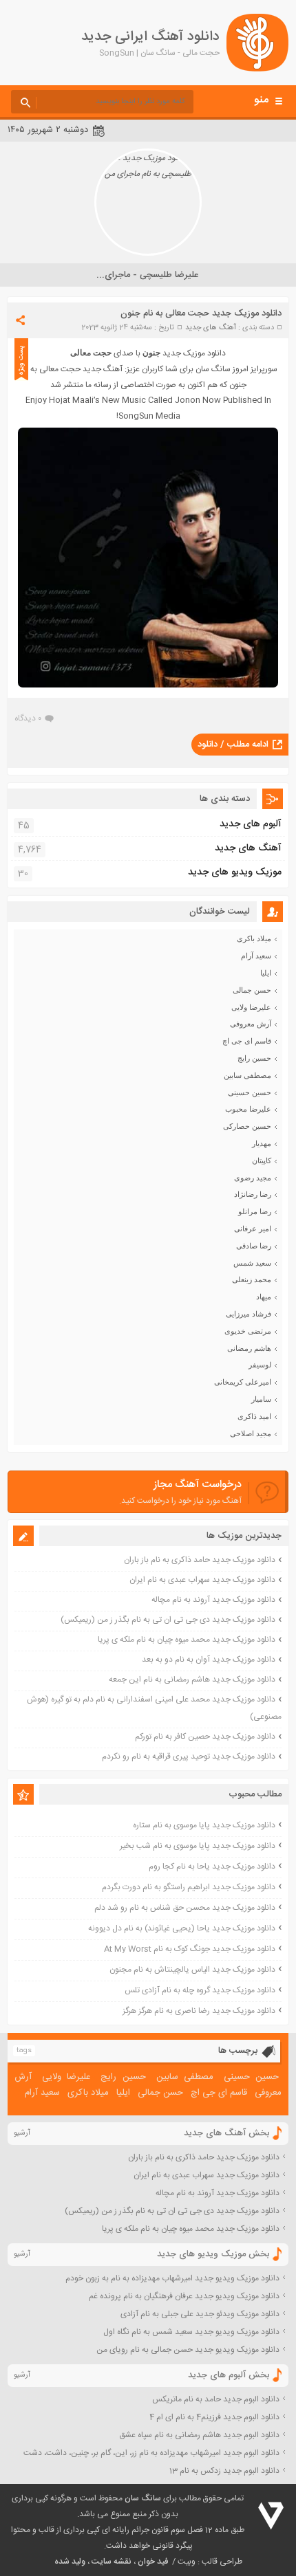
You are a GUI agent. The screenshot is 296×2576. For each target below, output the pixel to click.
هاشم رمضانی (249, 1348)
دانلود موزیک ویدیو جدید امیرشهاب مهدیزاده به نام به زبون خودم (172, 2278)
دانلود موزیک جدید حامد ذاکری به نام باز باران (200, 1560)
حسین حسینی (250, 1092)
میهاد (264, 1297)
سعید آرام (256, 956)
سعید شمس (252, 1263)
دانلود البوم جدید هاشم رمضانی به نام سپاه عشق (199, 2435)
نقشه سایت (112, 2562)
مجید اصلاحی (251, 1433)
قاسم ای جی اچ (247, 1041)
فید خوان (153, 2562)
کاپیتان (262, 1160)
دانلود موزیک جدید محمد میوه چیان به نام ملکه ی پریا (187, 1640)
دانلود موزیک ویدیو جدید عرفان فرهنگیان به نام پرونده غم (184, 2296)
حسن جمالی (252, 990)
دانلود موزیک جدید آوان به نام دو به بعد (209, 1660)
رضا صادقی (254, 1246)
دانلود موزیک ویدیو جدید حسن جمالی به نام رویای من (188, 2350)
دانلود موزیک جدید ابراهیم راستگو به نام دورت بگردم (189, 1887)
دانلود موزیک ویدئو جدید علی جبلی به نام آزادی (200, 2314)
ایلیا (266, 973)
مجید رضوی (253, 1178)
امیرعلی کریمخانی (243, 1382)
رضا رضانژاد (253, 1194)
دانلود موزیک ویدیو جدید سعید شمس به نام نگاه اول (191, 2332)
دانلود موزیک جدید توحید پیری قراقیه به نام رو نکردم (189, 1757)
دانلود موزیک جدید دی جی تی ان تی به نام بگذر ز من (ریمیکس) (168, 1620)
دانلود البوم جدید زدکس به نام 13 (224, 2471)
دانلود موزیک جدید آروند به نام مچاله (213, 1600)
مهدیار (262, 1143)
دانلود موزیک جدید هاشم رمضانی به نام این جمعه (192, 1680)
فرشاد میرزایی (249, 1314)
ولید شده (70, 2562)
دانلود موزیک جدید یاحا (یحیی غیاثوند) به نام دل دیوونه (182, 1928)
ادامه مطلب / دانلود (233, 745)
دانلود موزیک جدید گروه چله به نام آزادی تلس (200, 1990)
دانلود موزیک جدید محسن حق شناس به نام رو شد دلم (185, 1908)
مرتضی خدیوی (248, 1331)
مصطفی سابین (247, 1075)
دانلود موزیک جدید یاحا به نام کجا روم (212, 1867)
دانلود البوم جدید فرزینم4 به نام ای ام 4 (214, 2417)
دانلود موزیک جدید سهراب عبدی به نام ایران (202, 1580)
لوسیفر (260, 1365)
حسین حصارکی (247, 1126)
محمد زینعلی (252, 1279)
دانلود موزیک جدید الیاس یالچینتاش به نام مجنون (192, 1970)
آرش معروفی (251, 1024)
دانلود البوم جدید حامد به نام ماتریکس (216, 2399)
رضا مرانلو (255, 1211)
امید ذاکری (254, 1416)
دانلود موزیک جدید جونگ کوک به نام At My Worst (190, 1949)
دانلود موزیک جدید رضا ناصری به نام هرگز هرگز (199, 2011)
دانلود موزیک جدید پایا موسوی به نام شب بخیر (198, 1846)
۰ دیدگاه (28, 718)
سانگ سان (143, 2498)
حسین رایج (254, 1058)
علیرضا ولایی (251, 1007)
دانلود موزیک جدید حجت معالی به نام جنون (201, 313)
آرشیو (22, 2133)
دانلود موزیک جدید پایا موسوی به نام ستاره (204, 1825)
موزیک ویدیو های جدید (235, 872)
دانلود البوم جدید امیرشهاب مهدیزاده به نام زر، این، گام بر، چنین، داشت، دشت (151, 2453)
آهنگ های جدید (211, 328)
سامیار (261, 1399)
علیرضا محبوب (248, 1109)
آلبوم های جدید (251, 824)
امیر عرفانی (253, 1229)
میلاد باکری (254, 938)
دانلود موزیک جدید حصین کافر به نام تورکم (205, 1737)
